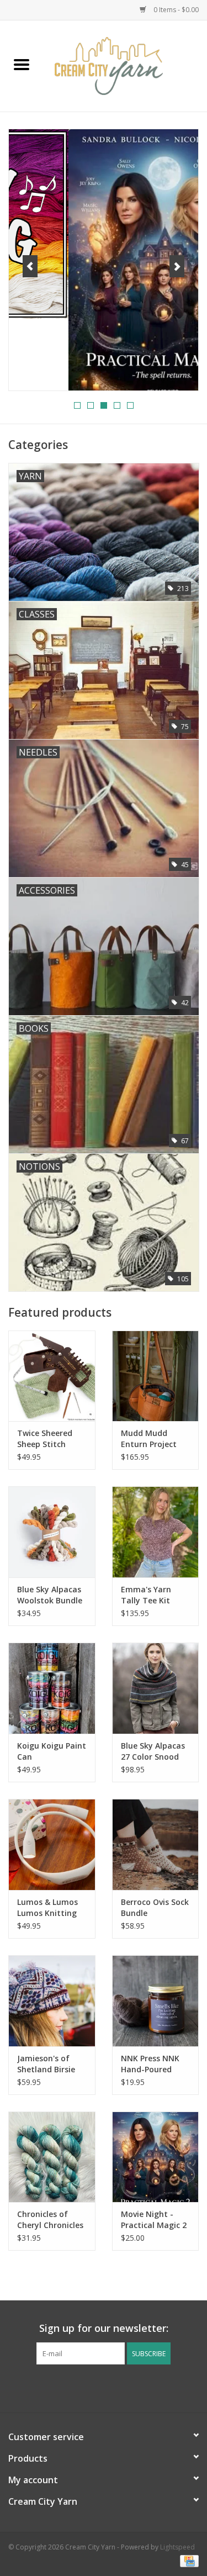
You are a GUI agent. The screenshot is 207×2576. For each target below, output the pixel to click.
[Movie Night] (104, 260)
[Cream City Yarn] (125, 65)
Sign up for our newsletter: (104, 2328)
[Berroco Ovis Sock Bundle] (156, 1844)
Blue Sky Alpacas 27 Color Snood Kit (153, 1751)
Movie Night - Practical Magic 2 (154, 2219)
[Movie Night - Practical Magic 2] (156, 2157)
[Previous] (30, 266)
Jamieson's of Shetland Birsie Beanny (46, 2064)
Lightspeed (177, 2547)
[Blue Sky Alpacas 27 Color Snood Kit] (156, 1688)
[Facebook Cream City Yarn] (94, 2387)
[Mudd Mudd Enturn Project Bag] (156, 1376)
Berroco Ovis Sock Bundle (155, 1907)
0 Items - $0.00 (175, 10)
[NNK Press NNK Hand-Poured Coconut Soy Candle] (156, 2001)
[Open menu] (22, 64)
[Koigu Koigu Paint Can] (52, 1688)
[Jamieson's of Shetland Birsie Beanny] (52, 2001)
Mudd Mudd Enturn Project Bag (149, 1439)
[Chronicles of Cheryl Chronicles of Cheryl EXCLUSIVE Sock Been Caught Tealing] (52, 2157)
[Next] (177, 266)
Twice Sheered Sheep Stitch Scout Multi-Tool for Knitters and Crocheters (50, 1439)
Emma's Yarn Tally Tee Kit (146, 1595)
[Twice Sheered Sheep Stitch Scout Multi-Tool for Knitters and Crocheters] (52, 1376)
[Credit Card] (187, 2561)
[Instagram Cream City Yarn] (114, 2387)
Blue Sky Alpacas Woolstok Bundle (50, 1595)
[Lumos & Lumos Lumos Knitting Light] (52, 1844)
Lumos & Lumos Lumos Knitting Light (47, 1908)
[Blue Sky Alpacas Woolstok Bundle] (52, 1532)
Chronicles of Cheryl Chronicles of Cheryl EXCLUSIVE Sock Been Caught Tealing (50, 2220)
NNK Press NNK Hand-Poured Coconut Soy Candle (150, 2064)
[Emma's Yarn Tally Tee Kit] (156, 1532)
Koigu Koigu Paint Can (52, 1751)
